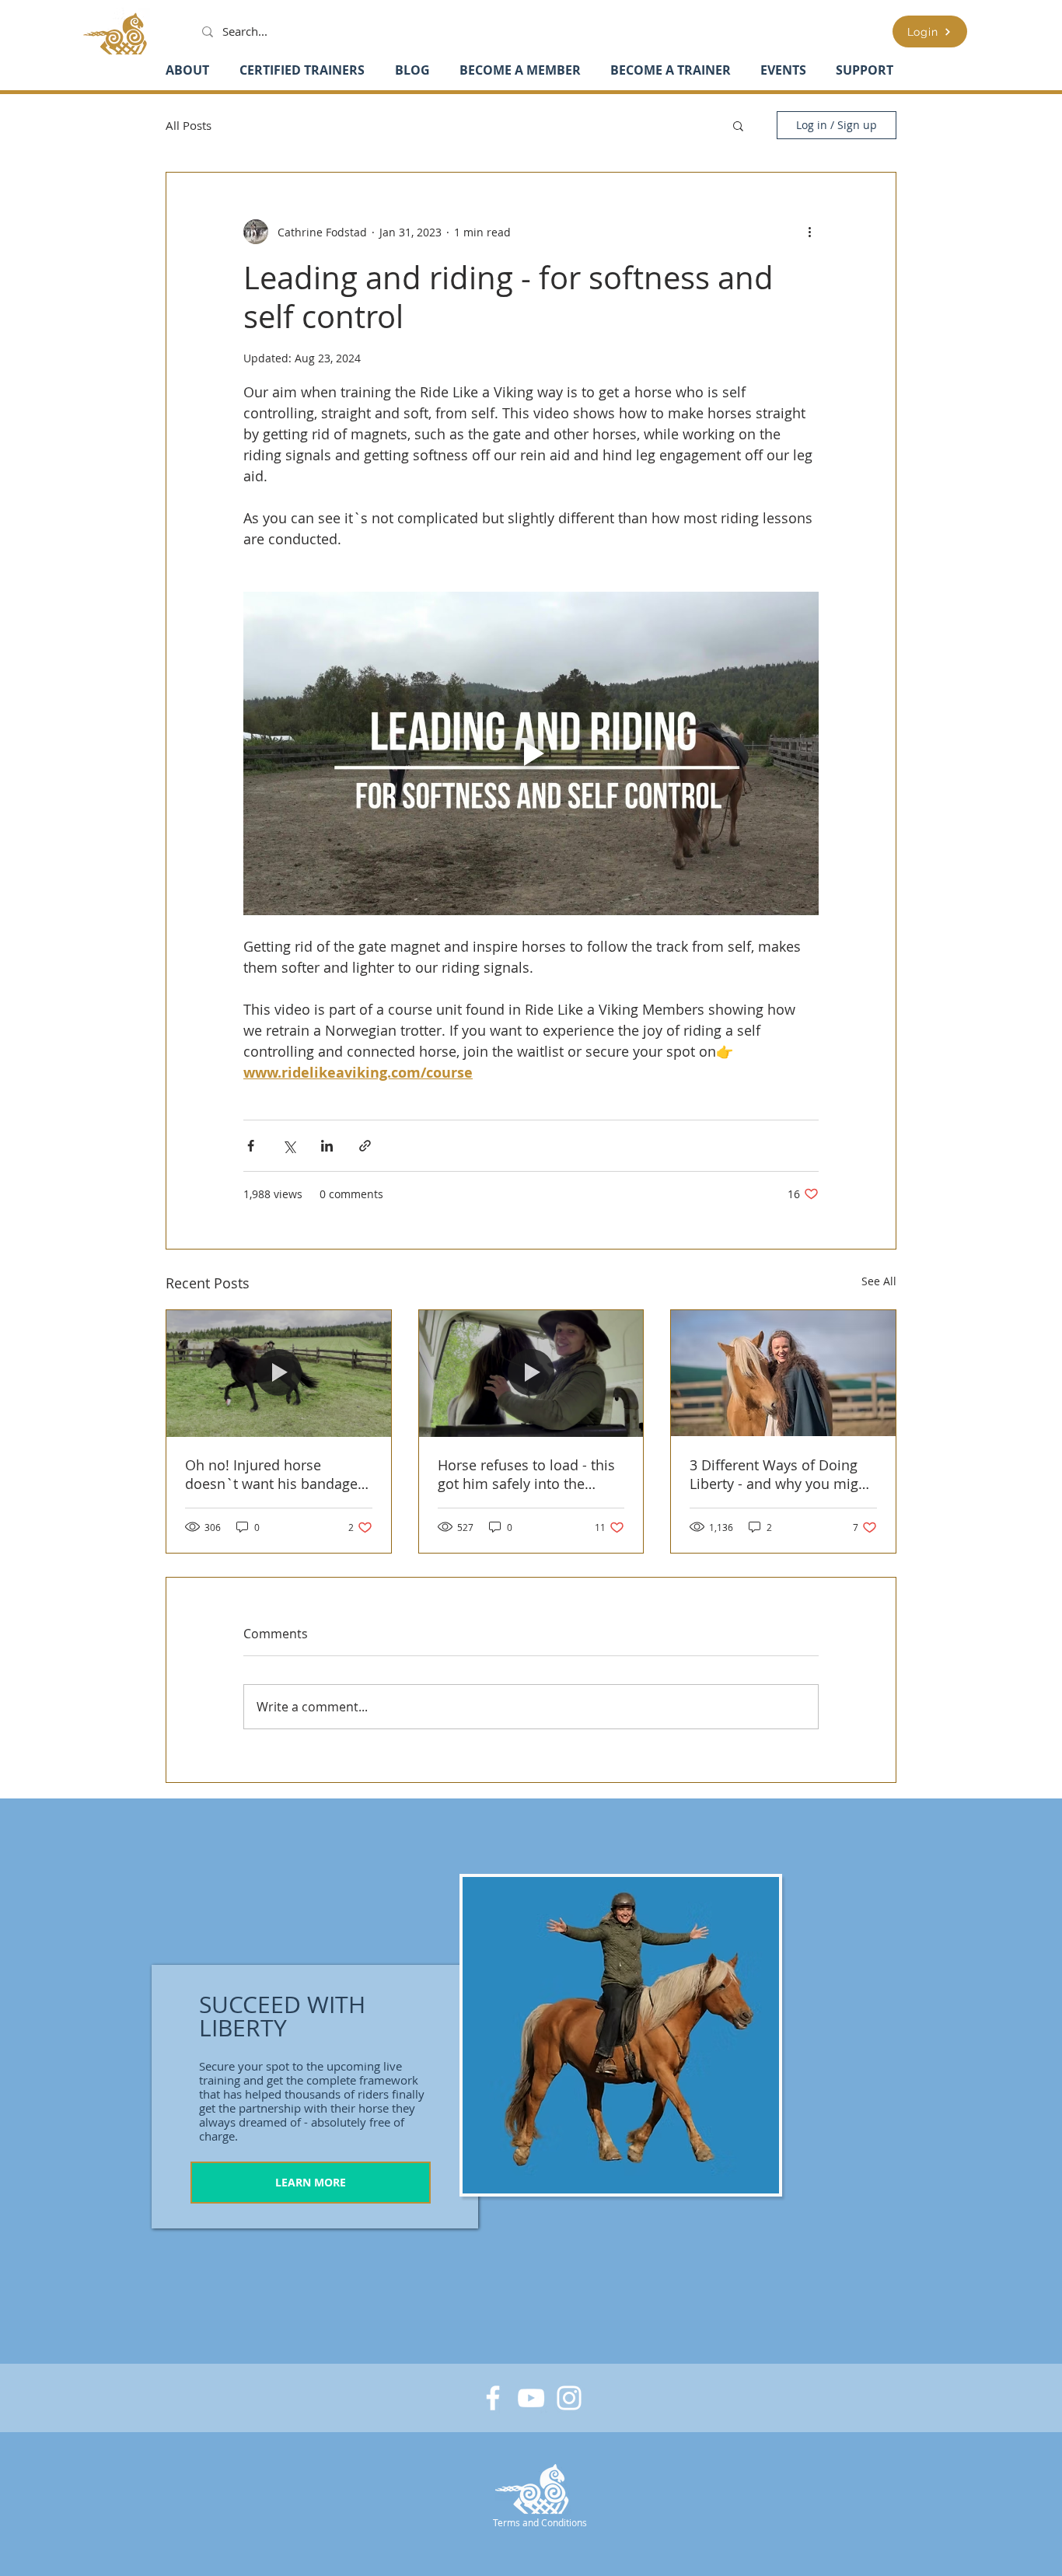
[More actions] (809, 232)
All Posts (189, 125)
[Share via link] (365, 1146)
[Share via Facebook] (251, 1146)
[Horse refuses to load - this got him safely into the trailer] (531, 1373)
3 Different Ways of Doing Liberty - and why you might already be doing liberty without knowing (781, 1474)
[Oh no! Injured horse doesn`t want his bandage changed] (279, 1373)
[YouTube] (531, 2398)
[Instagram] (569, 2398)
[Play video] (531, 753)
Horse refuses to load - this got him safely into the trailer (526, 1474)
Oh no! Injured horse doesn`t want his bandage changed (271, 1474)
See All (879, 1281)
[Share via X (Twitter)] (289, 1146)
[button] (738, 125)
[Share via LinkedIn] (327, 1146)
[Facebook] (493, 2398)
